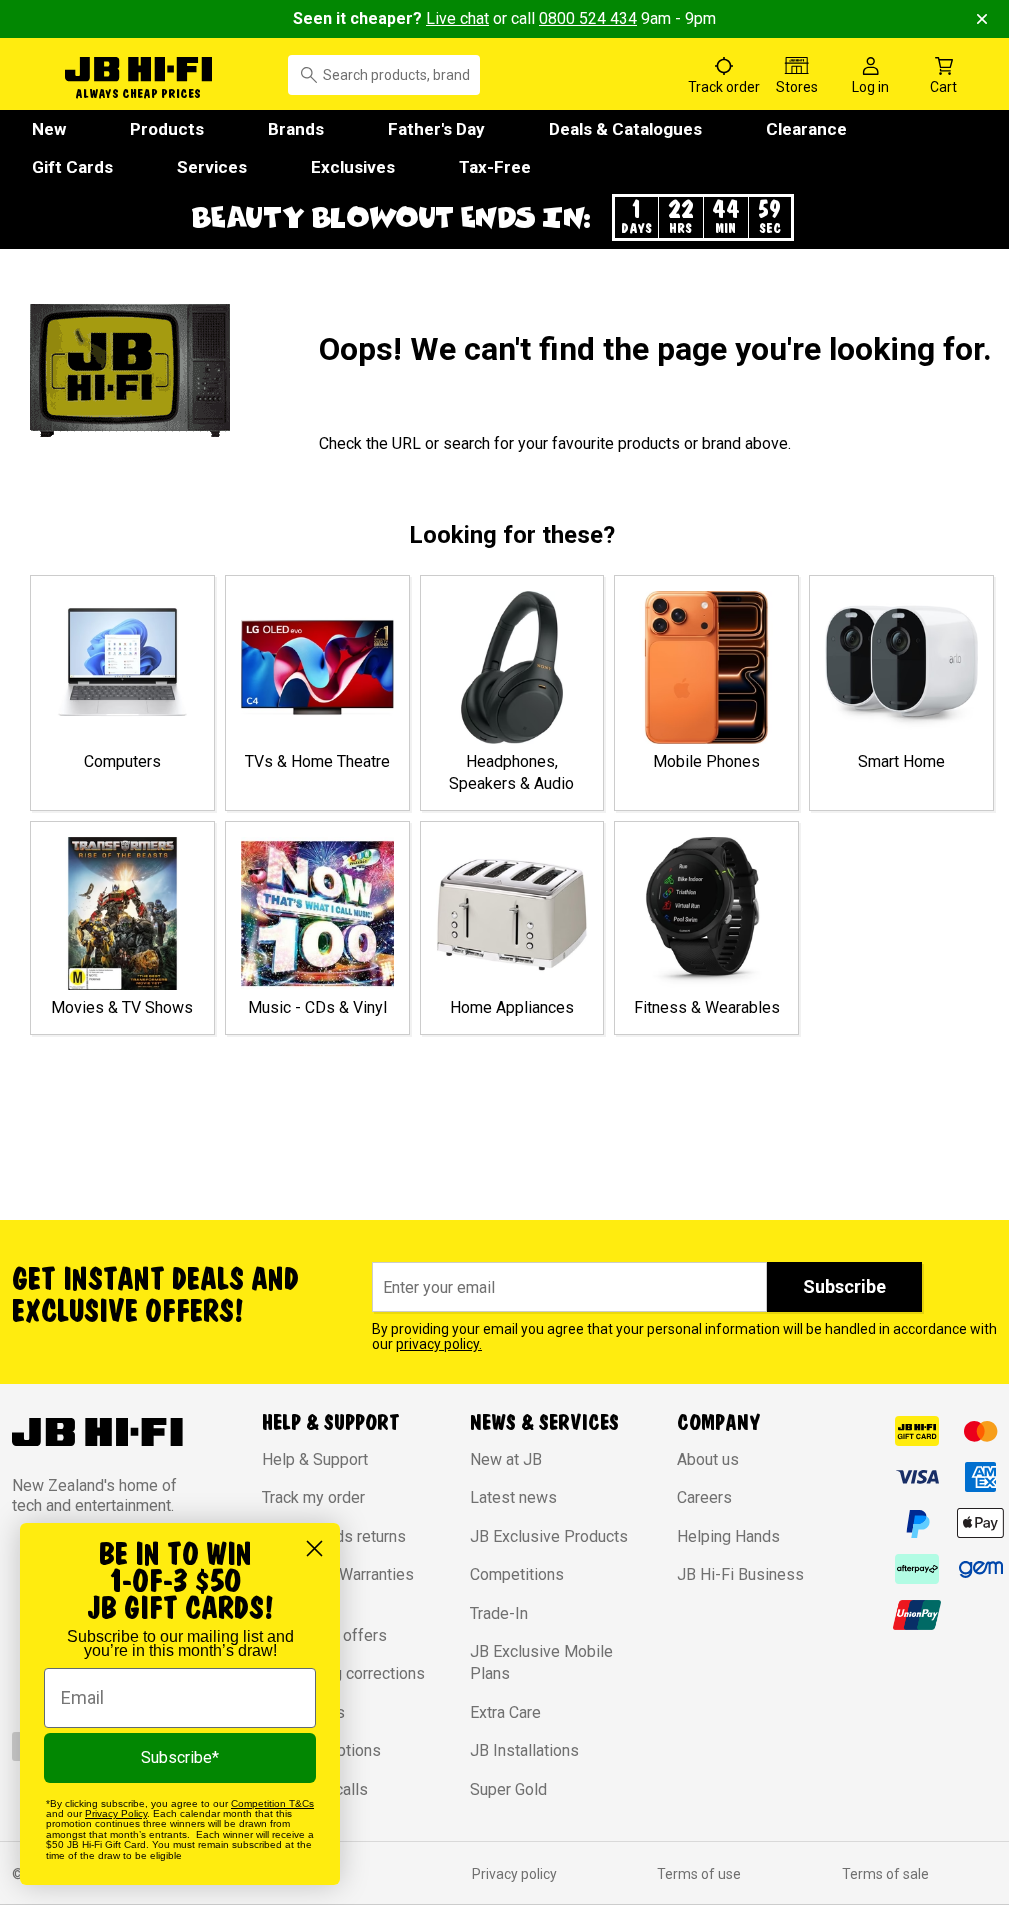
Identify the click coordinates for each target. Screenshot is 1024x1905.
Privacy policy (514, 1874)
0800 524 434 (588, 18)
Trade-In (499, 1613)
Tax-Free (495, 167)
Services (212, 167)
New (49, 129)
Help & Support (315, 1459)
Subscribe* (180, 1757)
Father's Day (436, 129)
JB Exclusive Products (549, 1536)
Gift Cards (72, 167)
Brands (296, 129)
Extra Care (505, 1712)
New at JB (506, 1459)
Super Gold (508, 1789)
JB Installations (524, 1750)
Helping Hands (728, 1536)
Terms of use (699, 1874)
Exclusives (353, 167)
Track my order (313, 1497)
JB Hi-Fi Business (740, 1574)
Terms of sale (885, 1874)
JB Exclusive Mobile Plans (541, 1662)
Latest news (513, 1497)
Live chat (457, 18)
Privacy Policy (116, 1813)
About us (708, 1459)
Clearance (806, 129)
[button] (504, 217)
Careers (704, 1497)
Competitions (517, 1574)
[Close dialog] (314, 1548)
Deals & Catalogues (625, 129)
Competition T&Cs (272, 1803)
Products (167, 129)
